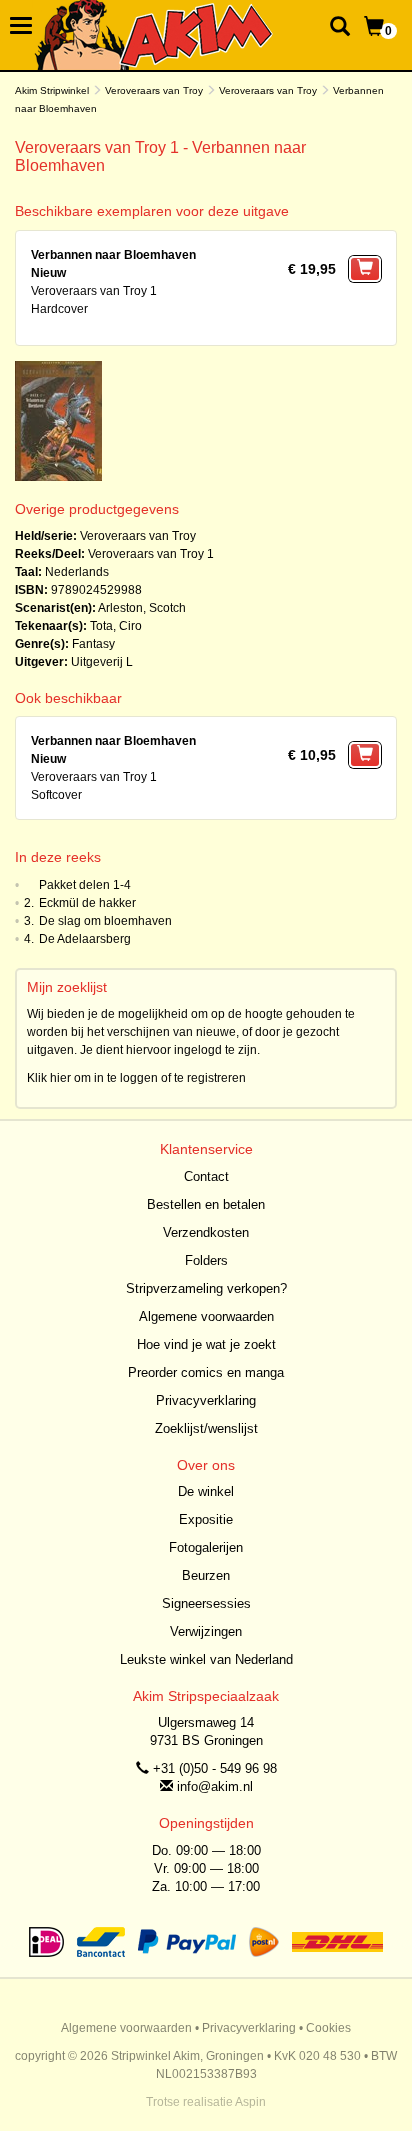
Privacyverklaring (206, 1400)
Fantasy (93, 644)
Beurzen (206, 1575)
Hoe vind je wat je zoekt (206, 1344)
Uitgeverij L (102, 662)
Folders (206, 1260)
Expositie (206, 1519)
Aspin (250, 2102)
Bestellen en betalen (206, 1204)
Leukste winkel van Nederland (206, 1659)
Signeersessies (206, 1603)
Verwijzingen (206, 1631)
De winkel (206, 1491)
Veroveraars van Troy (154, 90)
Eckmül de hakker (87, 903)
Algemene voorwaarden (206, 1316)
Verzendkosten (206, 1232)
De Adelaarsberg (85, 939)
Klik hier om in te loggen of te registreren (136, 1078)
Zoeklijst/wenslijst (206, 1428)
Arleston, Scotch (142, 608)
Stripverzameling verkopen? (206, 1288)
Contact (206, 1176)
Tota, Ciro (116, 626)
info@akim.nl (215, 1786)
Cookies (328, 2028)
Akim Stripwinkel (52, 90)
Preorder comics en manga (206, 1372)
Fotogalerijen (206, 1547)
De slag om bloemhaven (105, 921)
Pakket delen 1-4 (85, 885)
